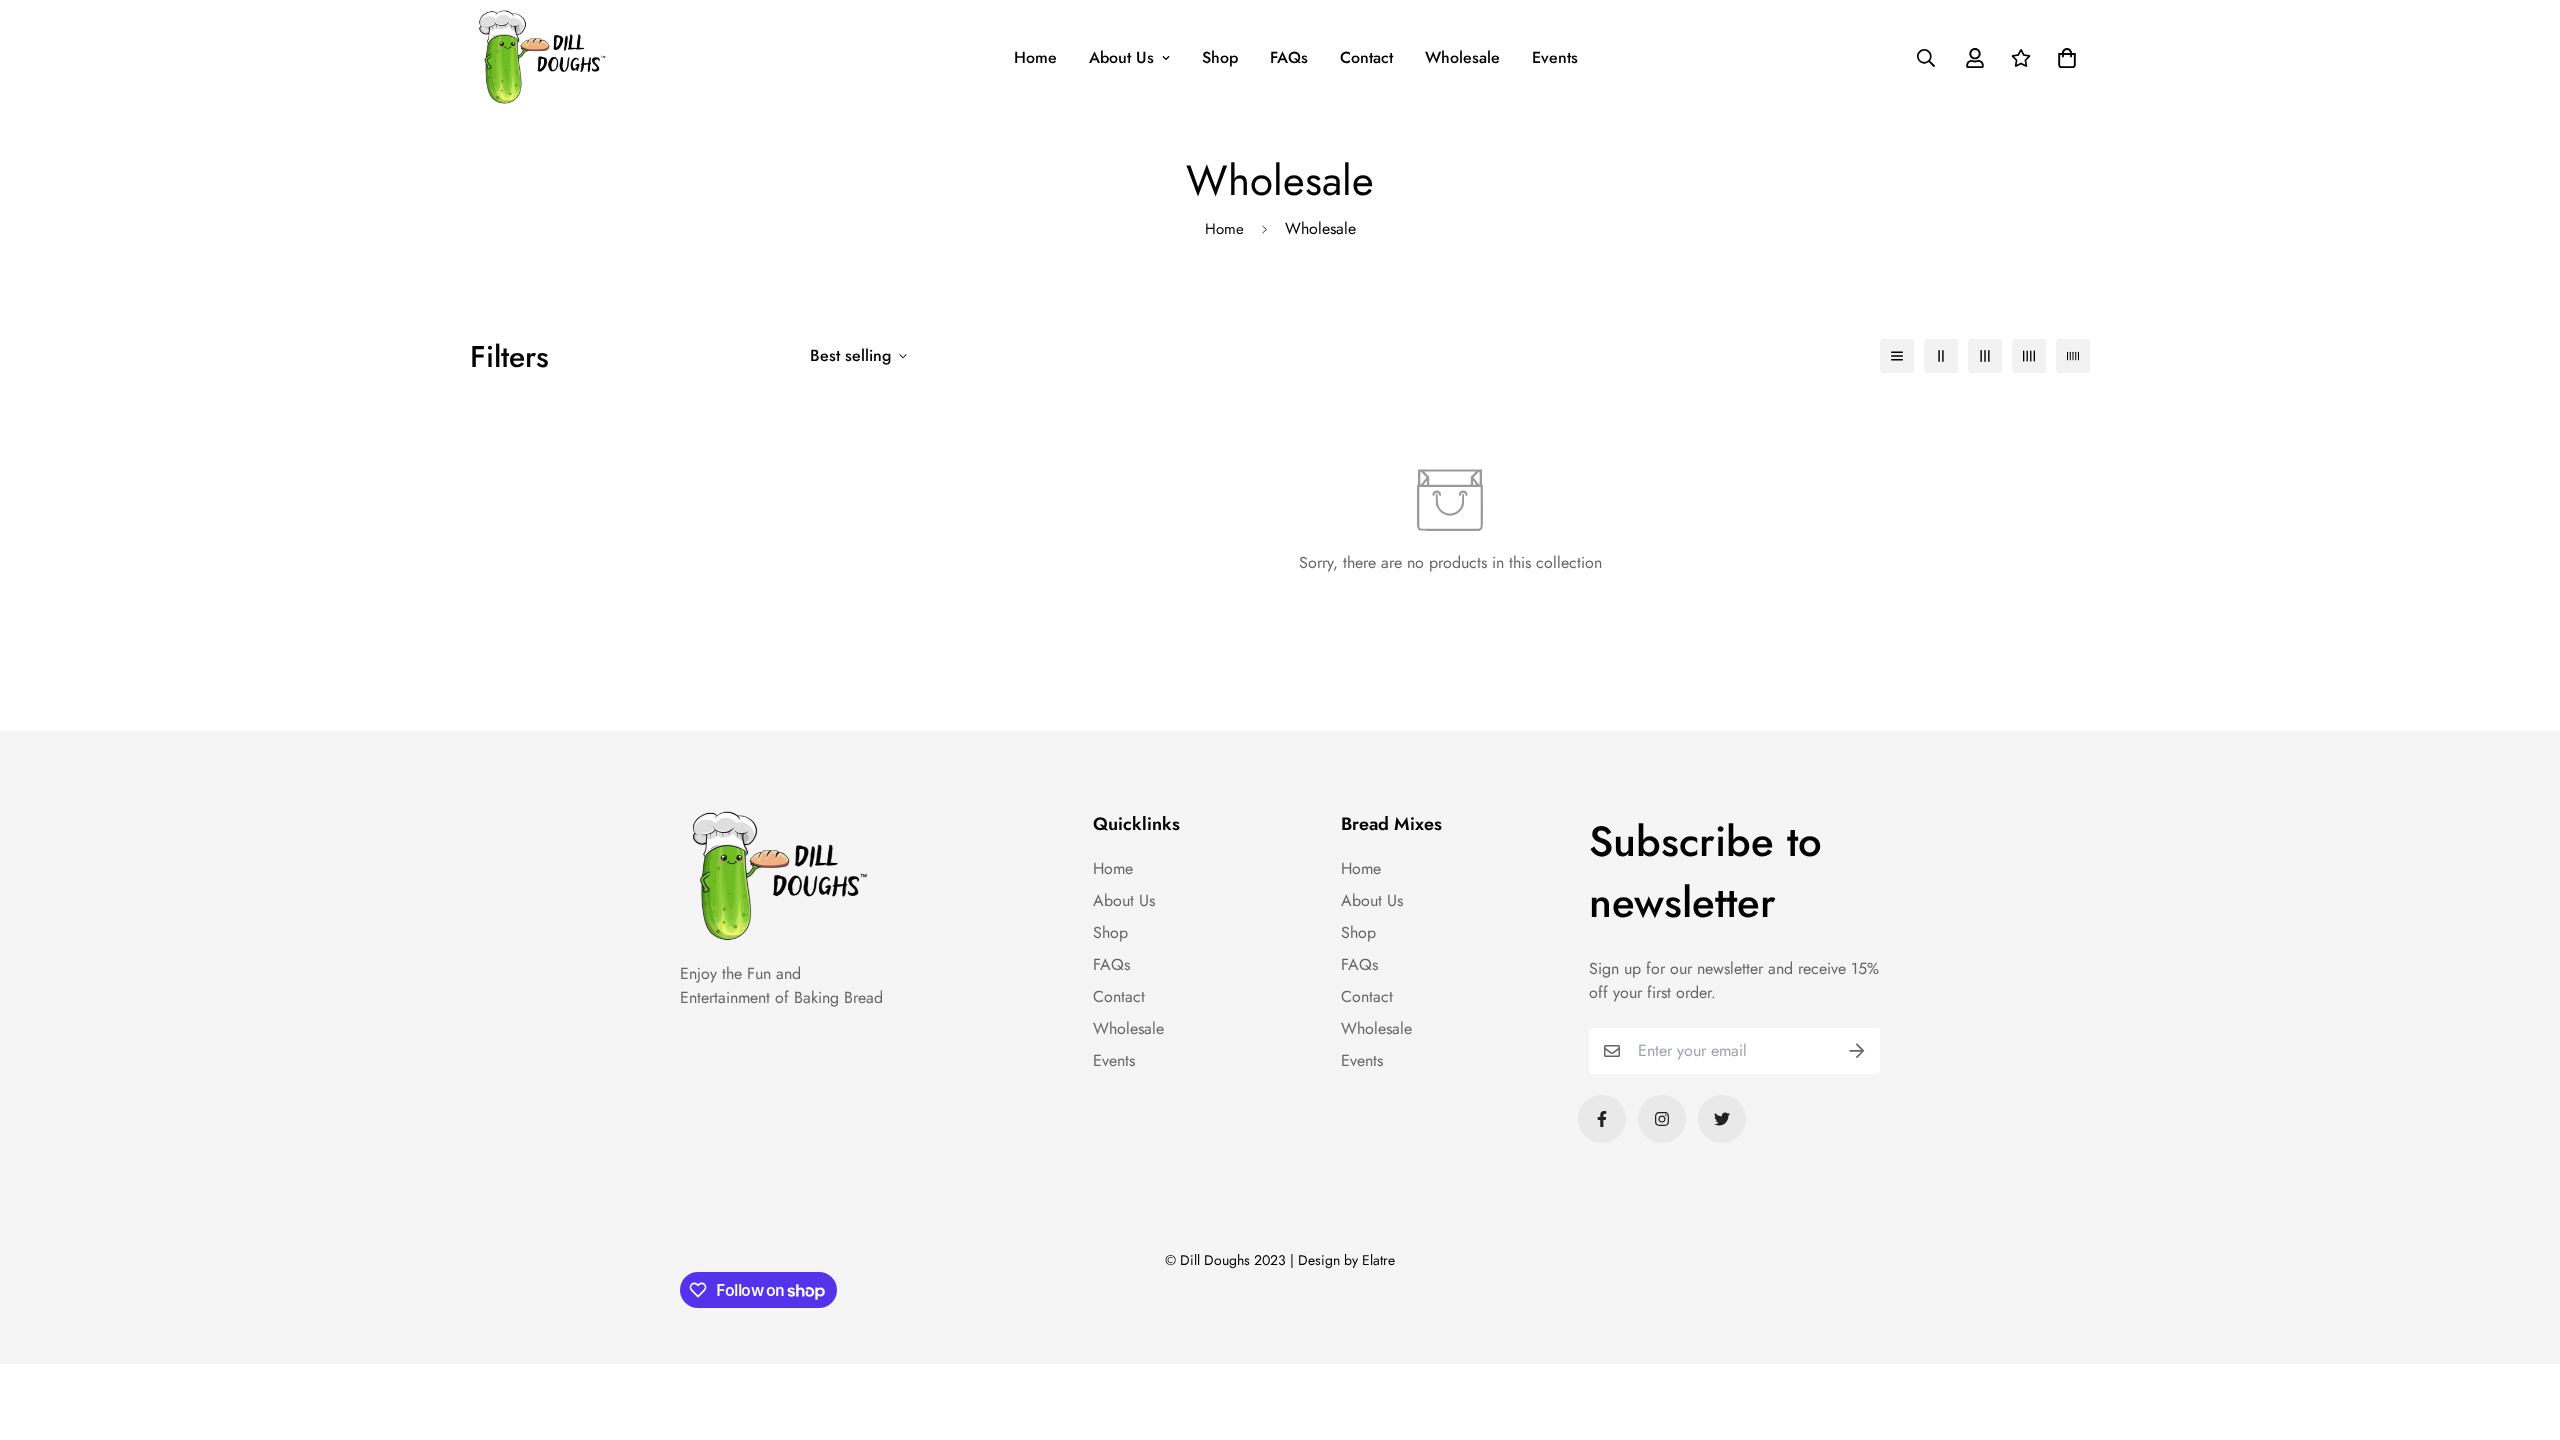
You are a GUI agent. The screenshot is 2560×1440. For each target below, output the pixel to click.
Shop (1220, 57)
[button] (2063, 58)
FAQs (1289, 57)
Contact (1366, 57)
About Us (1121, 57)
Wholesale (1462, 57)
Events (1555, 57)
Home (1035, 57)
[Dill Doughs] (542, 57)
